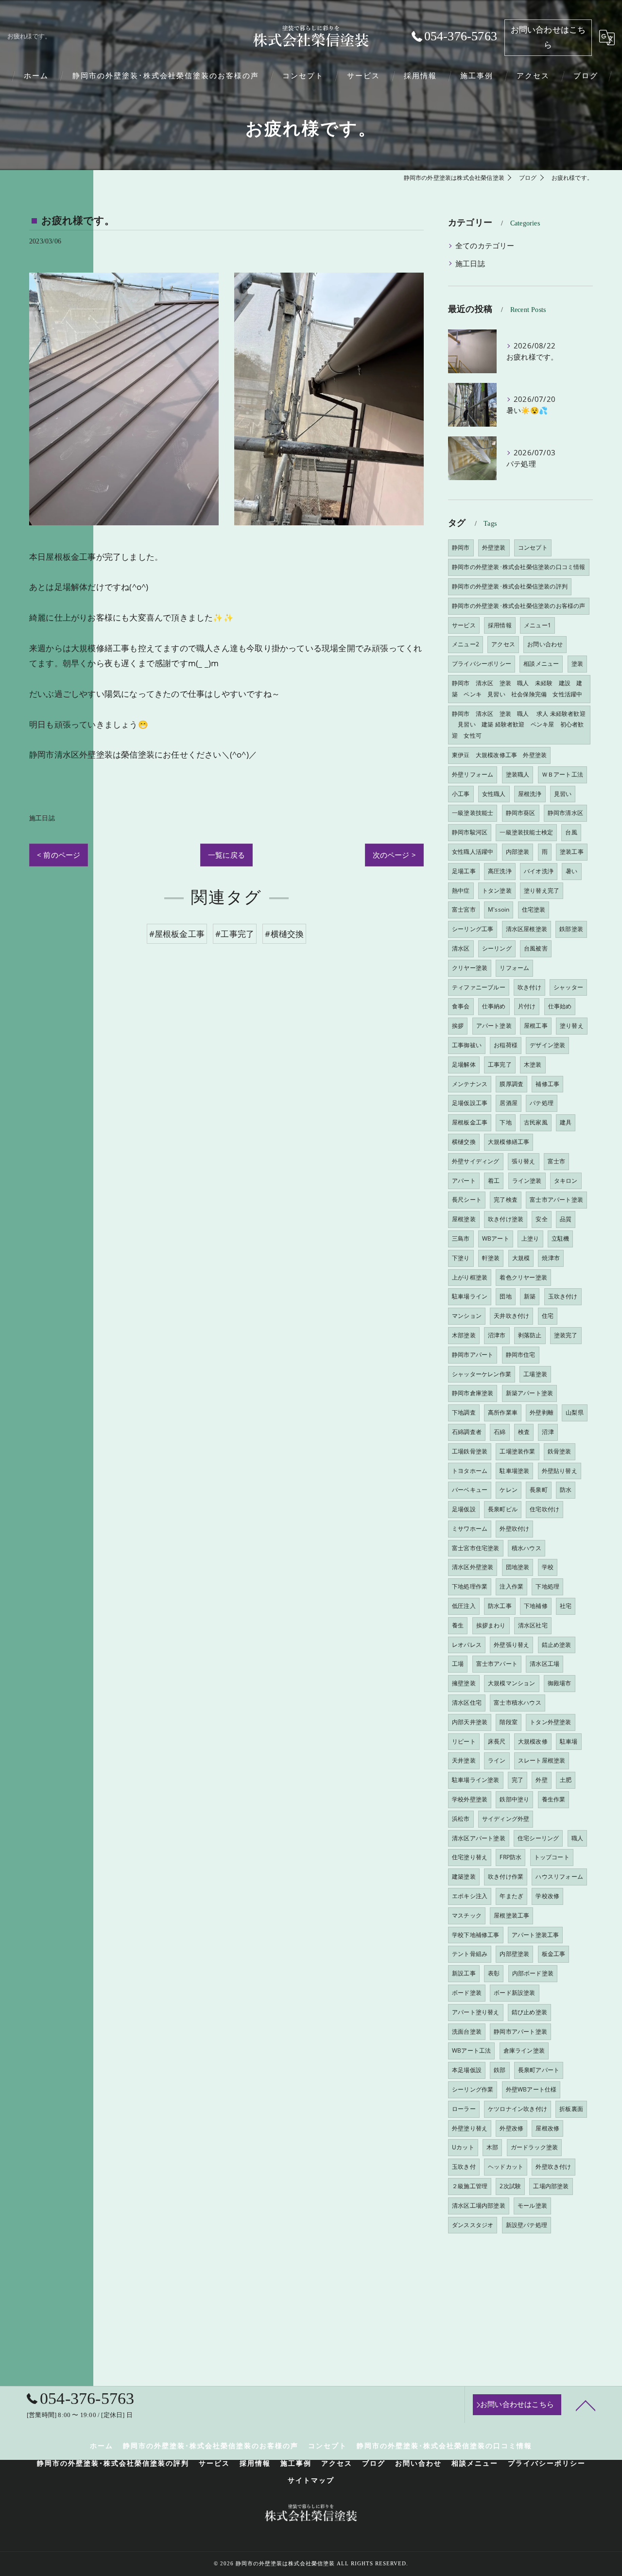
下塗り (461, 1258)
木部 (492, 2147)
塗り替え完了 (542, 890)
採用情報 (500, 625)
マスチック (467, 1915)
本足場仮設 (467, 2070)
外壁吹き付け (553, 2167)
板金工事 (554, 1954)
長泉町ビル (503, 1509)
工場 (458, 1664)
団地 (505, 1296)
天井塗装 (464, 1760)
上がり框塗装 (470, 1277)
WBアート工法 (471, 2050)
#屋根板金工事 (177, 934)
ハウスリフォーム (559, 1876)
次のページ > (394, 855)
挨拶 (458, 1026)
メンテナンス (470, 1084)
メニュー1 (537, 625)
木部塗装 (464, 1335)
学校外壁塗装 (470, 1799)
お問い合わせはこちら (548, 37)
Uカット (463, 2147)
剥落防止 (530, 1335)
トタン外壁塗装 (550, 1722)
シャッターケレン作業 (482, 1374)
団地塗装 (518, 1567)
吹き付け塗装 (506, 1219)
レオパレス (467, 1645)
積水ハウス (527, 1548)
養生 (458, 1625)
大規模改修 (533, 1741)
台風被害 (536, 948)
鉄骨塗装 (560, 1451)
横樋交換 (464, 1142)
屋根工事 (536, 1026)
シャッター (568, 987)
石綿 (500, 1432)
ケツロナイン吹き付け (518, 2109)
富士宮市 (464, 909)
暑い (571, 871)
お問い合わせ (545, 644)
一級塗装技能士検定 (526, 832)
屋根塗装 (464, 1219)
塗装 (577, 664)
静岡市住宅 (521, 1355)
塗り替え (572, 1026)
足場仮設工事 (470, 1103)
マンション (467, 1316)
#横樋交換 (284, 934)
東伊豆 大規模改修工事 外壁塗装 (499, 755)
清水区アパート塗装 (479, 1838)
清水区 (461, 948)
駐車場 (569, 1741)
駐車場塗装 (514, 1471)
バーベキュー (470, 1490)
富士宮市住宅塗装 (476, 1548)
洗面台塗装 (467, 2031)
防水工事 (500, 1606)
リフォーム (514, 968)
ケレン (509, 1490)
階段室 (509, 1722)
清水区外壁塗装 (473, 1567)
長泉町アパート (539, 2070)
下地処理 (547, 1586)
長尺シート (467, 1200)
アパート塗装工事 (536, 1935)
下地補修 (536, 1606)
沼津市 (497, 1335)
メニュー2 (466, 644)
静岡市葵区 (521, 813)
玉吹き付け (563, 1296)
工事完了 (500, 1064)
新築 (530, 1296)
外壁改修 (511, 2128)
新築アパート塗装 (530, 1393)
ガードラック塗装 (535, 2147)
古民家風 (536, 1122)
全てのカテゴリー (485, 246)
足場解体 (464, 1064)
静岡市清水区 (565, 813)
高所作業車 (503, 1412)
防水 (566, 1490)
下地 (505, 1122)
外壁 (541, 1780)
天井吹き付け (511, 1316)
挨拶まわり (491, 1625)
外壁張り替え (511, 1645)
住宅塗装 (534, 909)
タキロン (566, 1181)
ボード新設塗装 (514, 1993)
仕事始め (560, 1006)
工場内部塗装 (551, 2186)
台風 (571, 832)
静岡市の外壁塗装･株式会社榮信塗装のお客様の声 (519, 606)
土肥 (566, 1780)
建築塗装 (464, 1876)
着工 (494, 1181)
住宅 (548, 1316)
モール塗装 (532, 2205)
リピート (464, 1741)
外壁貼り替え (560, 1471)
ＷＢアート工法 (562, 774)
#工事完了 (235, 934)
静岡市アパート (473, 1355)
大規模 (521, 1258)
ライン (497, 1760)
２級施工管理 (470, 2186)
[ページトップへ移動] (586, 2405)
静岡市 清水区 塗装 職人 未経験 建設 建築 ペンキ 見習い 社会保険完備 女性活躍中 (517, 689)
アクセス (503, 644)
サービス (464, 625)
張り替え (524, 1161)
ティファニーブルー (479, 987)
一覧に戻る (226, 855)
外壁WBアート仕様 (531, 2089)
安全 (541, 1219)
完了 (518, 1780)
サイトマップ (311, 2481)
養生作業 (554, 1799)
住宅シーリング (538, 1838)
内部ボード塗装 (533, 1973)
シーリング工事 (473, 929)
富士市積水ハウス (518, 1703)
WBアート (496, 1238)
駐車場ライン (470, 1296)
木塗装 (533, 1064)
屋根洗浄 (530, 794)
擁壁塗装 (464, 1683)
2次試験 (510, 2186)
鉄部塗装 (571, 929)
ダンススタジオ (473, 2225)
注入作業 (511, 1586)
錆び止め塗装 (529, 2012)
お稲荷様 (506, 1045)
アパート (464, 1181)
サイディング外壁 (506, 1819)
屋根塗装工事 (511, 1915)
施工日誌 (42, 818)
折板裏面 (571, 2109)
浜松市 (461, 1819)
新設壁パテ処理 (527, 2225)
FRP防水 (510, 1857)
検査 (524, 1432)
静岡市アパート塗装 (520, 2031)
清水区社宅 (533, 1625)
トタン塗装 (497, 890)
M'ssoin (499, 909)
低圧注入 (464, 1606)
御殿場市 (560, 1683)
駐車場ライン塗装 (476, 1780)
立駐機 (561, 1238)
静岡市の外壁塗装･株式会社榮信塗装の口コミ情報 (519, 567)
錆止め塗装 (557, 1645)
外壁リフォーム (473, 774)
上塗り (530, 1238)
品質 (566, 1219)
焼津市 (551, 1258)
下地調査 (464, 1412)
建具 (566, 1122)
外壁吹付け (514, 1529)
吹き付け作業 (506, 1876)
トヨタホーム (470, 1471)
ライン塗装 (527, 1181)
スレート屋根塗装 (542, 1760)
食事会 (461, 1006)
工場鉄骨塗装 (470, 1451)
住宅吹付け (544, 1509)
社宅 (566, 1606)
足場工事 (464, 871)
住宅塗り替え (470, 1857)
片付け (527, 1006)
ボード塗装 (467, 1993)
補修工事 (547, 1084)
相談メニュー (541, 664)
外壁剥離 (542, 1412)
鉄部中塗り (514, 1799)
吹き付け (529, 987)
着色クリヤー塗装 (523, 1277)
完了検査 (506, 1200)
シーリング (497, 948)
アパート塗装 (494, 1026)
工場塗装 (535, 1374)
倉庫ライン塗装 (524, 2050)
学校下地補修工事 (476, 1935)
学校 (548, 1567)
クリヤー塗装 (470, 968)
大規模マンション (512, 1683)
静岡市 (461, 547)
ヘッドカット (506, 2167)
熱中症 (461, 890)
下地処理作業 (470, 1586)
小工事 (461, 794)
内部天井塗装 (470, 1722)
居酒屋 (509, 1103)
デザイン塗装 (547, 1045)
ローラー (464, 2109)
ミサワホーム (470, 1529)
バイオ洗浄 (539, 871)
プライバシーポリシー (482, 664)
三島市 (461, 1238)
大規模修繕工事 (509, 1142)
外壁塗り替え (470, 2128)
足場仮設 (464, 1509)
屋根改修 (547, 2128)
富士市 (557, 1161)
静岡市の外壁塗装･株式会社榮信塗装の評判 (510, 586)
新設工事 (464, 1973)
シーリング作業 (473, 2089)
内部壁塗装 (514, 1954)
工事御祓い (467, 1045)
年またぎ (511, 1896)
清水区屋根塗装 (527, 929)
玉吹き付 (464, 2167)
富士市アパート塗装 (556, 1200)
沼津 (548, 1432)
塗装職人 (518, 774)
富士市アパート (497, 1664)
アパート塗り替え (476, 2012)
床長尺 (497, 1741)
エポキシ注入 (470, 1896)
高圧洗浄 (500, 871)
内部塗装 (518, 852)
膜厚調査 (511, 1084)
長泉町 (539, 1490)
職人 (577, 1838)
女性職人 (494, 794)
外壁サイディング (476, 1161)
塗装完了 (566, 1335)
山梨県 (575, 1412)
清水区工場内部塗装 (479, 2205)
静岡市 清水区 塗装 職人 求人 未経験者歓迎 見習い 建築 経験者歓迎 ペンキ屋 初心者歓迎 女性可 (519, 725)
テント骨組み (470, 1954)
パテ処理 (542, 1103)
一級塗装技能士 (473, 813)
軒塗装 (491, 1258)
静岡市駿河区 (470, 832)
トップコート (552, 1857)
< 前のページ (59, 855)
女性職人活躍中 (473, 852)
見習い (563, 794)
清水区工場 (544, 1664)
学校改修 (547, 1896)
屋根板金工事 (470, 1122)
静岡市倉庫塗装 (473, 1393)
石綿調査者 (467, 1432)
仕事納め (494, 1006)
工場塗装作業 (517, 1451)
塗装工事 (572, 852)
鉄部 (500, 2070)
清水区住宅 (467, 1703)
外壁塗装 (494, 547)
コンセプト (533, 547)
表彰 (494, 1973)
